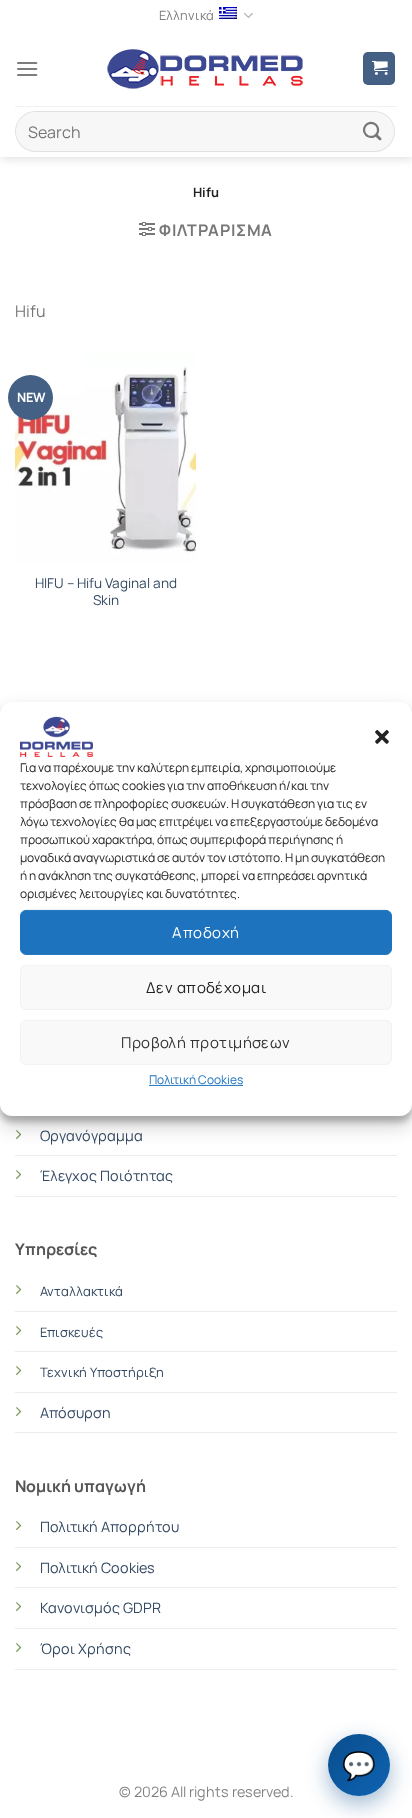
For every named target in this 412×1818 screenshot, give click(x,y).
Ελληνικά (186, 15)
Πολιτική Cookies (196, 1079)
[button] (382, 737)
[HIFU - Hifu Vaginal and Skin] (105, 453)
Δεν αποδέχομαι (206, 986)
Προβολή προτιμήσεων (206, 1041)
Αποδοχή (205, 931)
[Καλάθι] (379, 68)
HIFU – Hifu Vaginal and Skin (106, 592)
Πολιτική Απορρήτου (109, 1526)
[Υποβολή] (373, 131)
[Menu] (27, 68)
